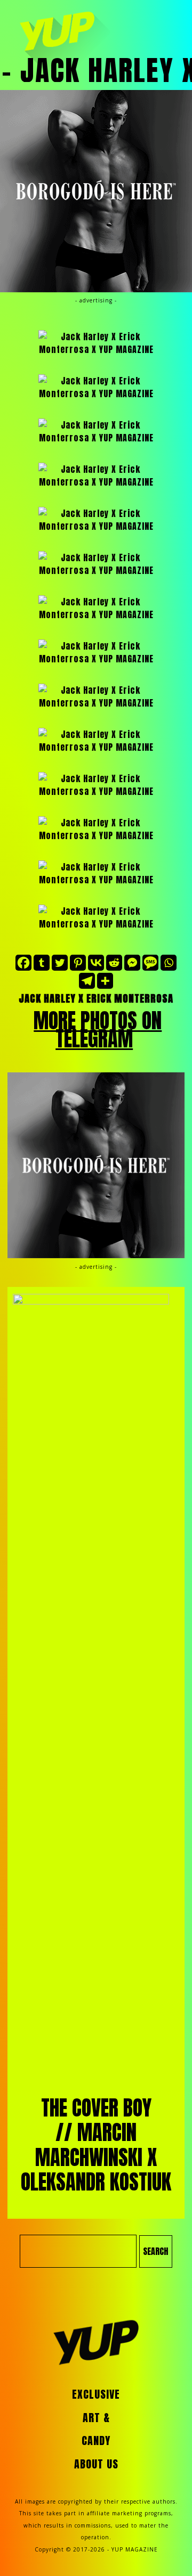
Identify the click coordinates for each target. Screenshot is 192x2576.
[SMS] (150, 963)
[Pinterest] (78, 963)
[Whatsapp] (169, 963)
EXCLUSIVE (96, 2394)
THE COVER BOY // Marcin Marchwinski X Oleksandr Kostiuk (96, 2145)
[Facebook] (23, 963)
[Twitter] (60, 963)
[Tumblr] (42, 963)
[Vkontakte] (96, 963)
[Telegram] (87, 981)
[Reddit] (114, 963)
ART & (96, 2418)
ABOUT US (96, 2464)
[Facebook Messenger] (132, 963)
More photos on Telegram (98, 1030)
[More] (105, 981)
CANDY (96, 2441)
